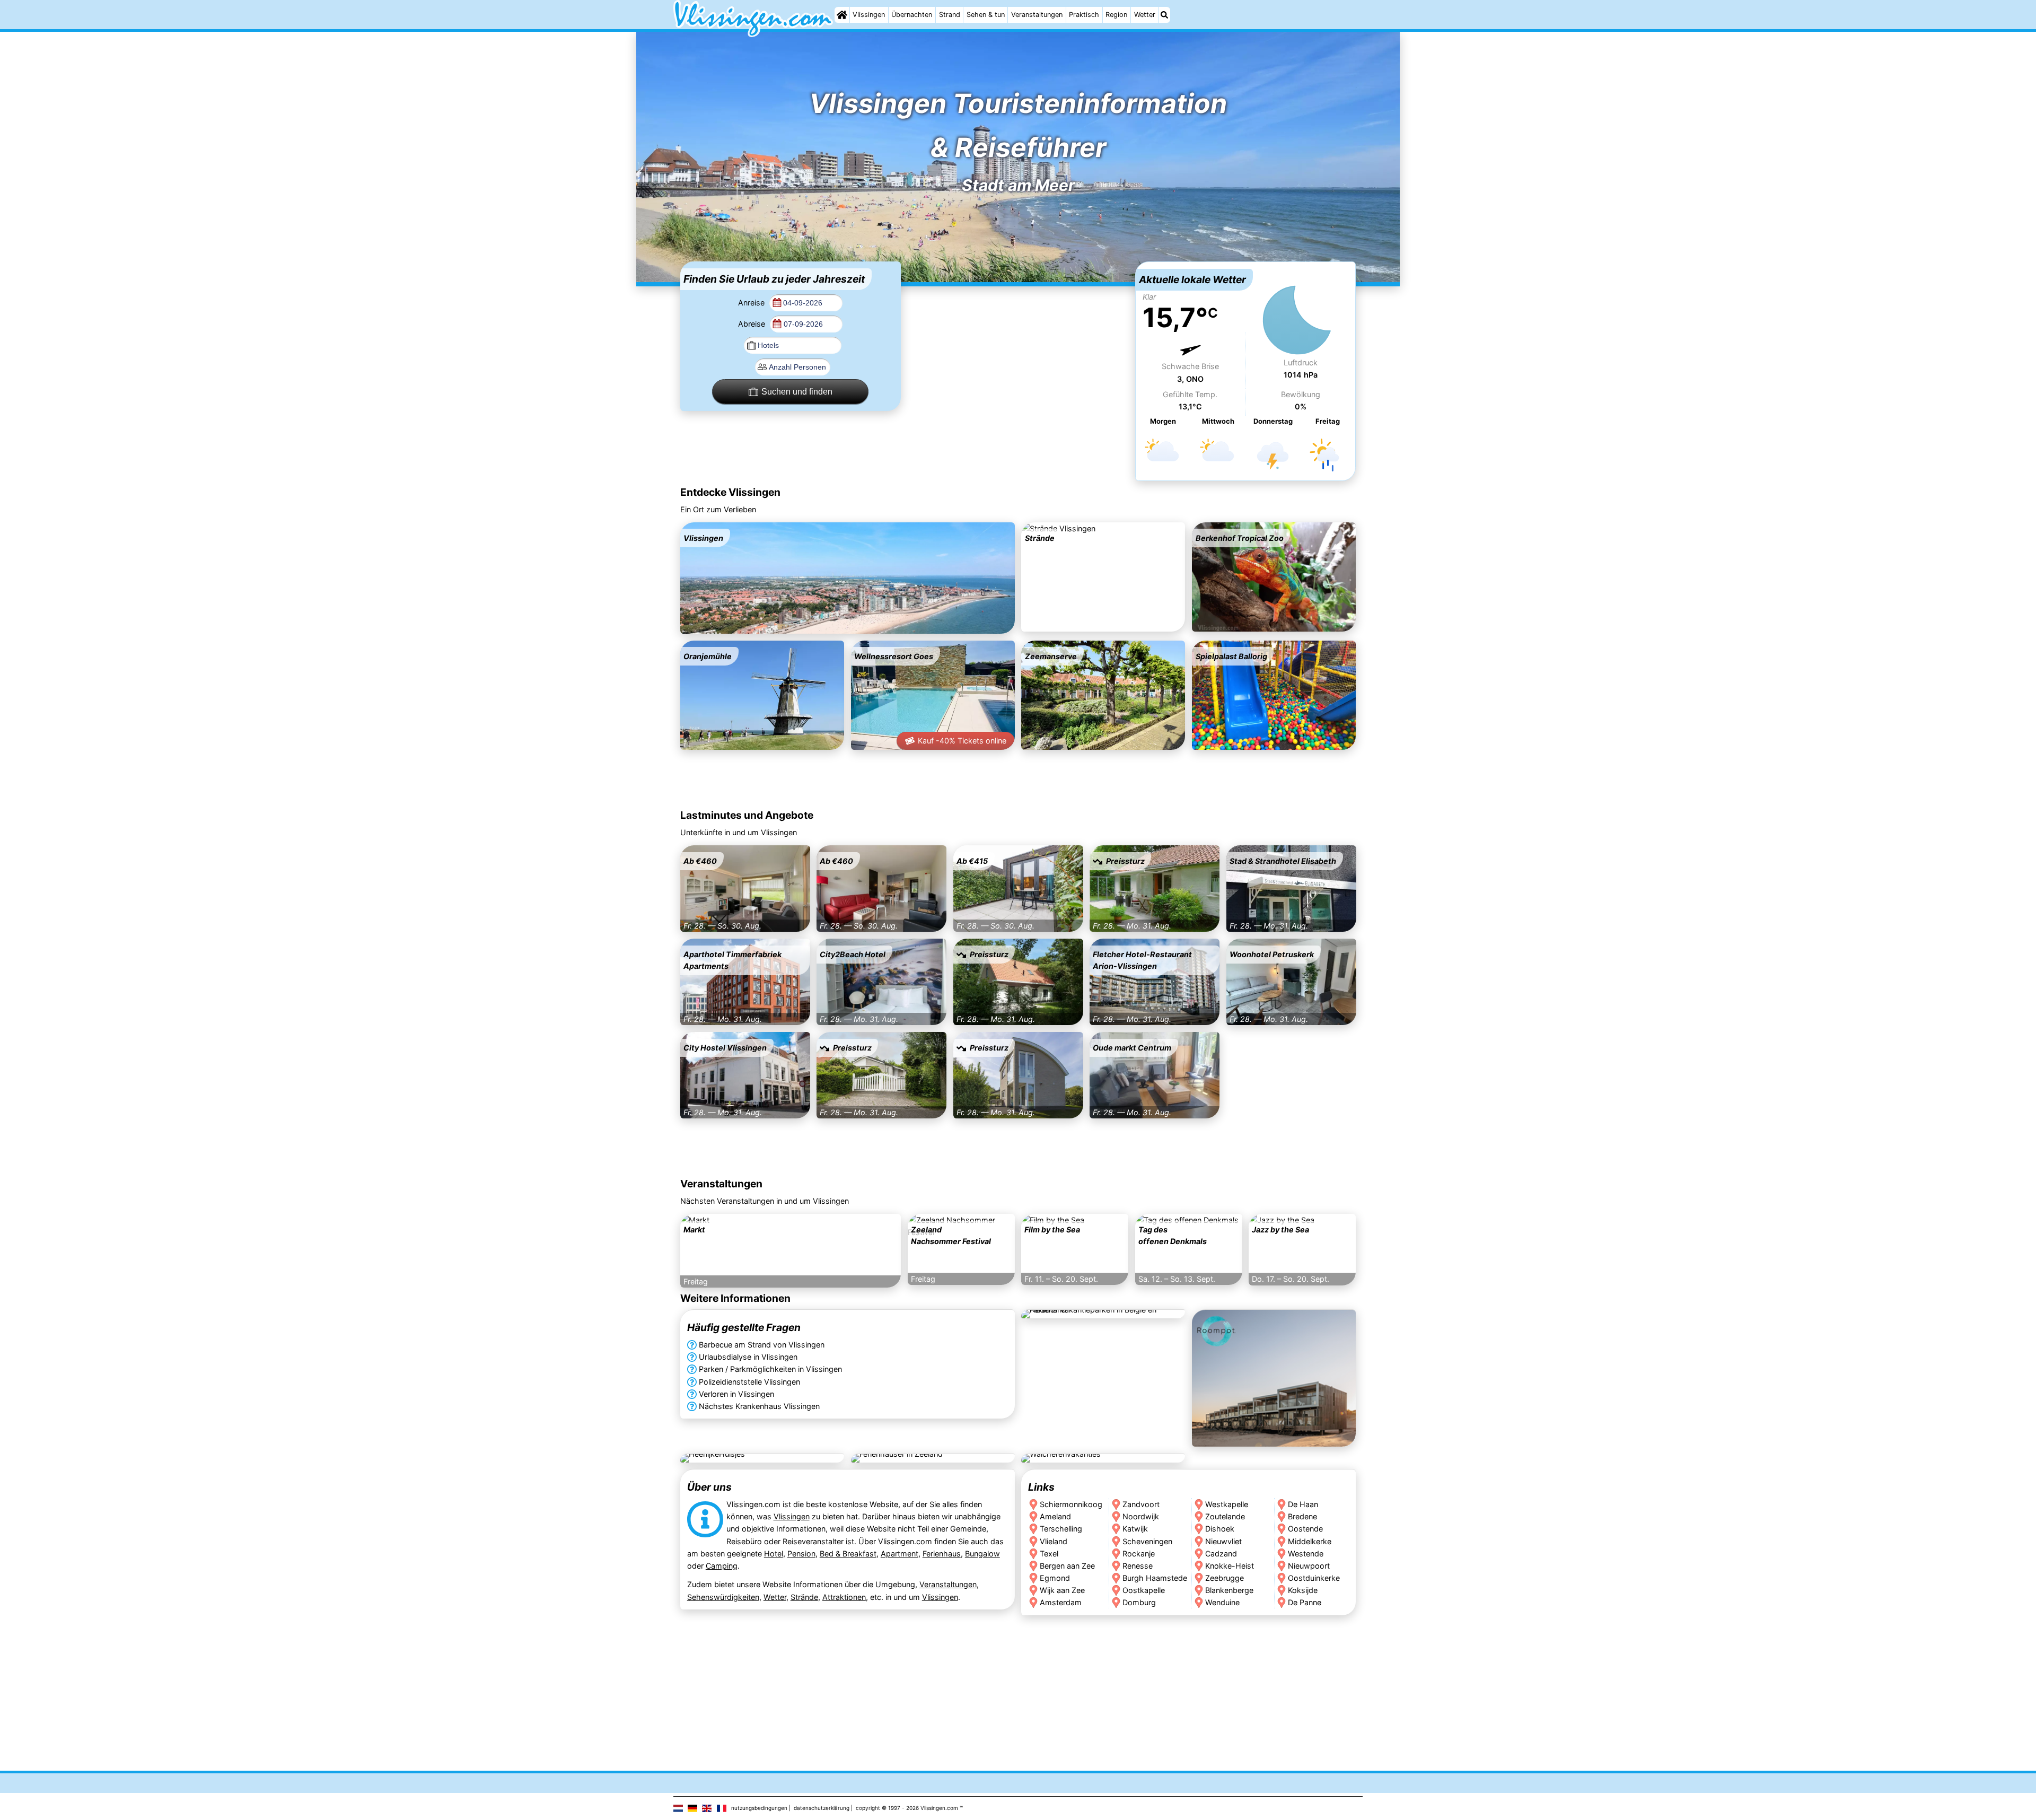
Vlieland (1054, 1541)
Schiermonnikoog (1071, 1505)
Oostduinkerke (1314, 1578)
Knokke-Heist (1230, 1566)
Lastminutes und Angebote (747, 815)
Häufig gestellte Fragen (744, 1328)
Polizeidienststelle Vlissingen (749, 1382)
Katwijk (1135, 1529)
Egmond (1055, 1578)
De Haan (1304, 1505)
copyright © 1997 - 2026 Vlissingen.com (907, 1808)
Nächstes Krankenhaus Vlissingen (759, 1406)
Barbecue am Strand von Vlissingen (762, 1345)
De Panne (1305, 1602)
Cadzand (1221, 1554)
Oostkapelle (1144, 1590)
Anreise (752, 303)
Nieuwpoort (1309, 1566)
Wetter (1145, 15)
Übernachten (912, 15)
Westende (1306, 1554)
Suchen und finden (797, 392)
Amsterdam (1061, 1602)
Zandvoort (1141, 1505)
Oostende (1306, 1529)
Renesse (1138, 1566)
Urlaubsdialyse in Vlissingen (748, 1357)
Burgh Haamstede (1155, 1578)
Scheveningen (1147, 1541)
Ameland (1055, 1517)
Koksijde (1303, 1590)
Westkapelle (1227, 1505)
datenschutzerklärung (822, 1808)
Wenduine (1222, 1602)
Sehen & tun (986, 15)
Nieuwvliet (1223, 1541)
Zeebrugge (1225, 1578)
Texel (1049, 1554)
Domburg (1139, 1602)
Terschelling (1061, 1529)
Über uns (709, 1487)
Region (1116, 15)
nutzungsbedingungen (759, 1808)
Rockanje (1139, 1554)
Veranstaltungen (1037, 15)
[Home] (842, 15)
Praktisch (1084, 15)
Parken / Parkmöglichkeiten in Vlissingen (770, 1370)
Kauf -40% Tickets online (962, 741)
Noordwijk (1141, 1517)
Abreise (753, 324)
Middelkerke (1310, 1541)
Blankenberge (1229, 1590)
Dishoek (1220, 1529)
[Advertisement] (1018, 328)
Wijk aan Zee (1062, 1590)
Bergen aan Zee (1067, 1566)
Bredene (1303, 1517)
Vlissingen (869, 15)
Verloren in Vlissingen (736, 1394)
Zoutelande (1225, 1517)
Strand (950, 15)
